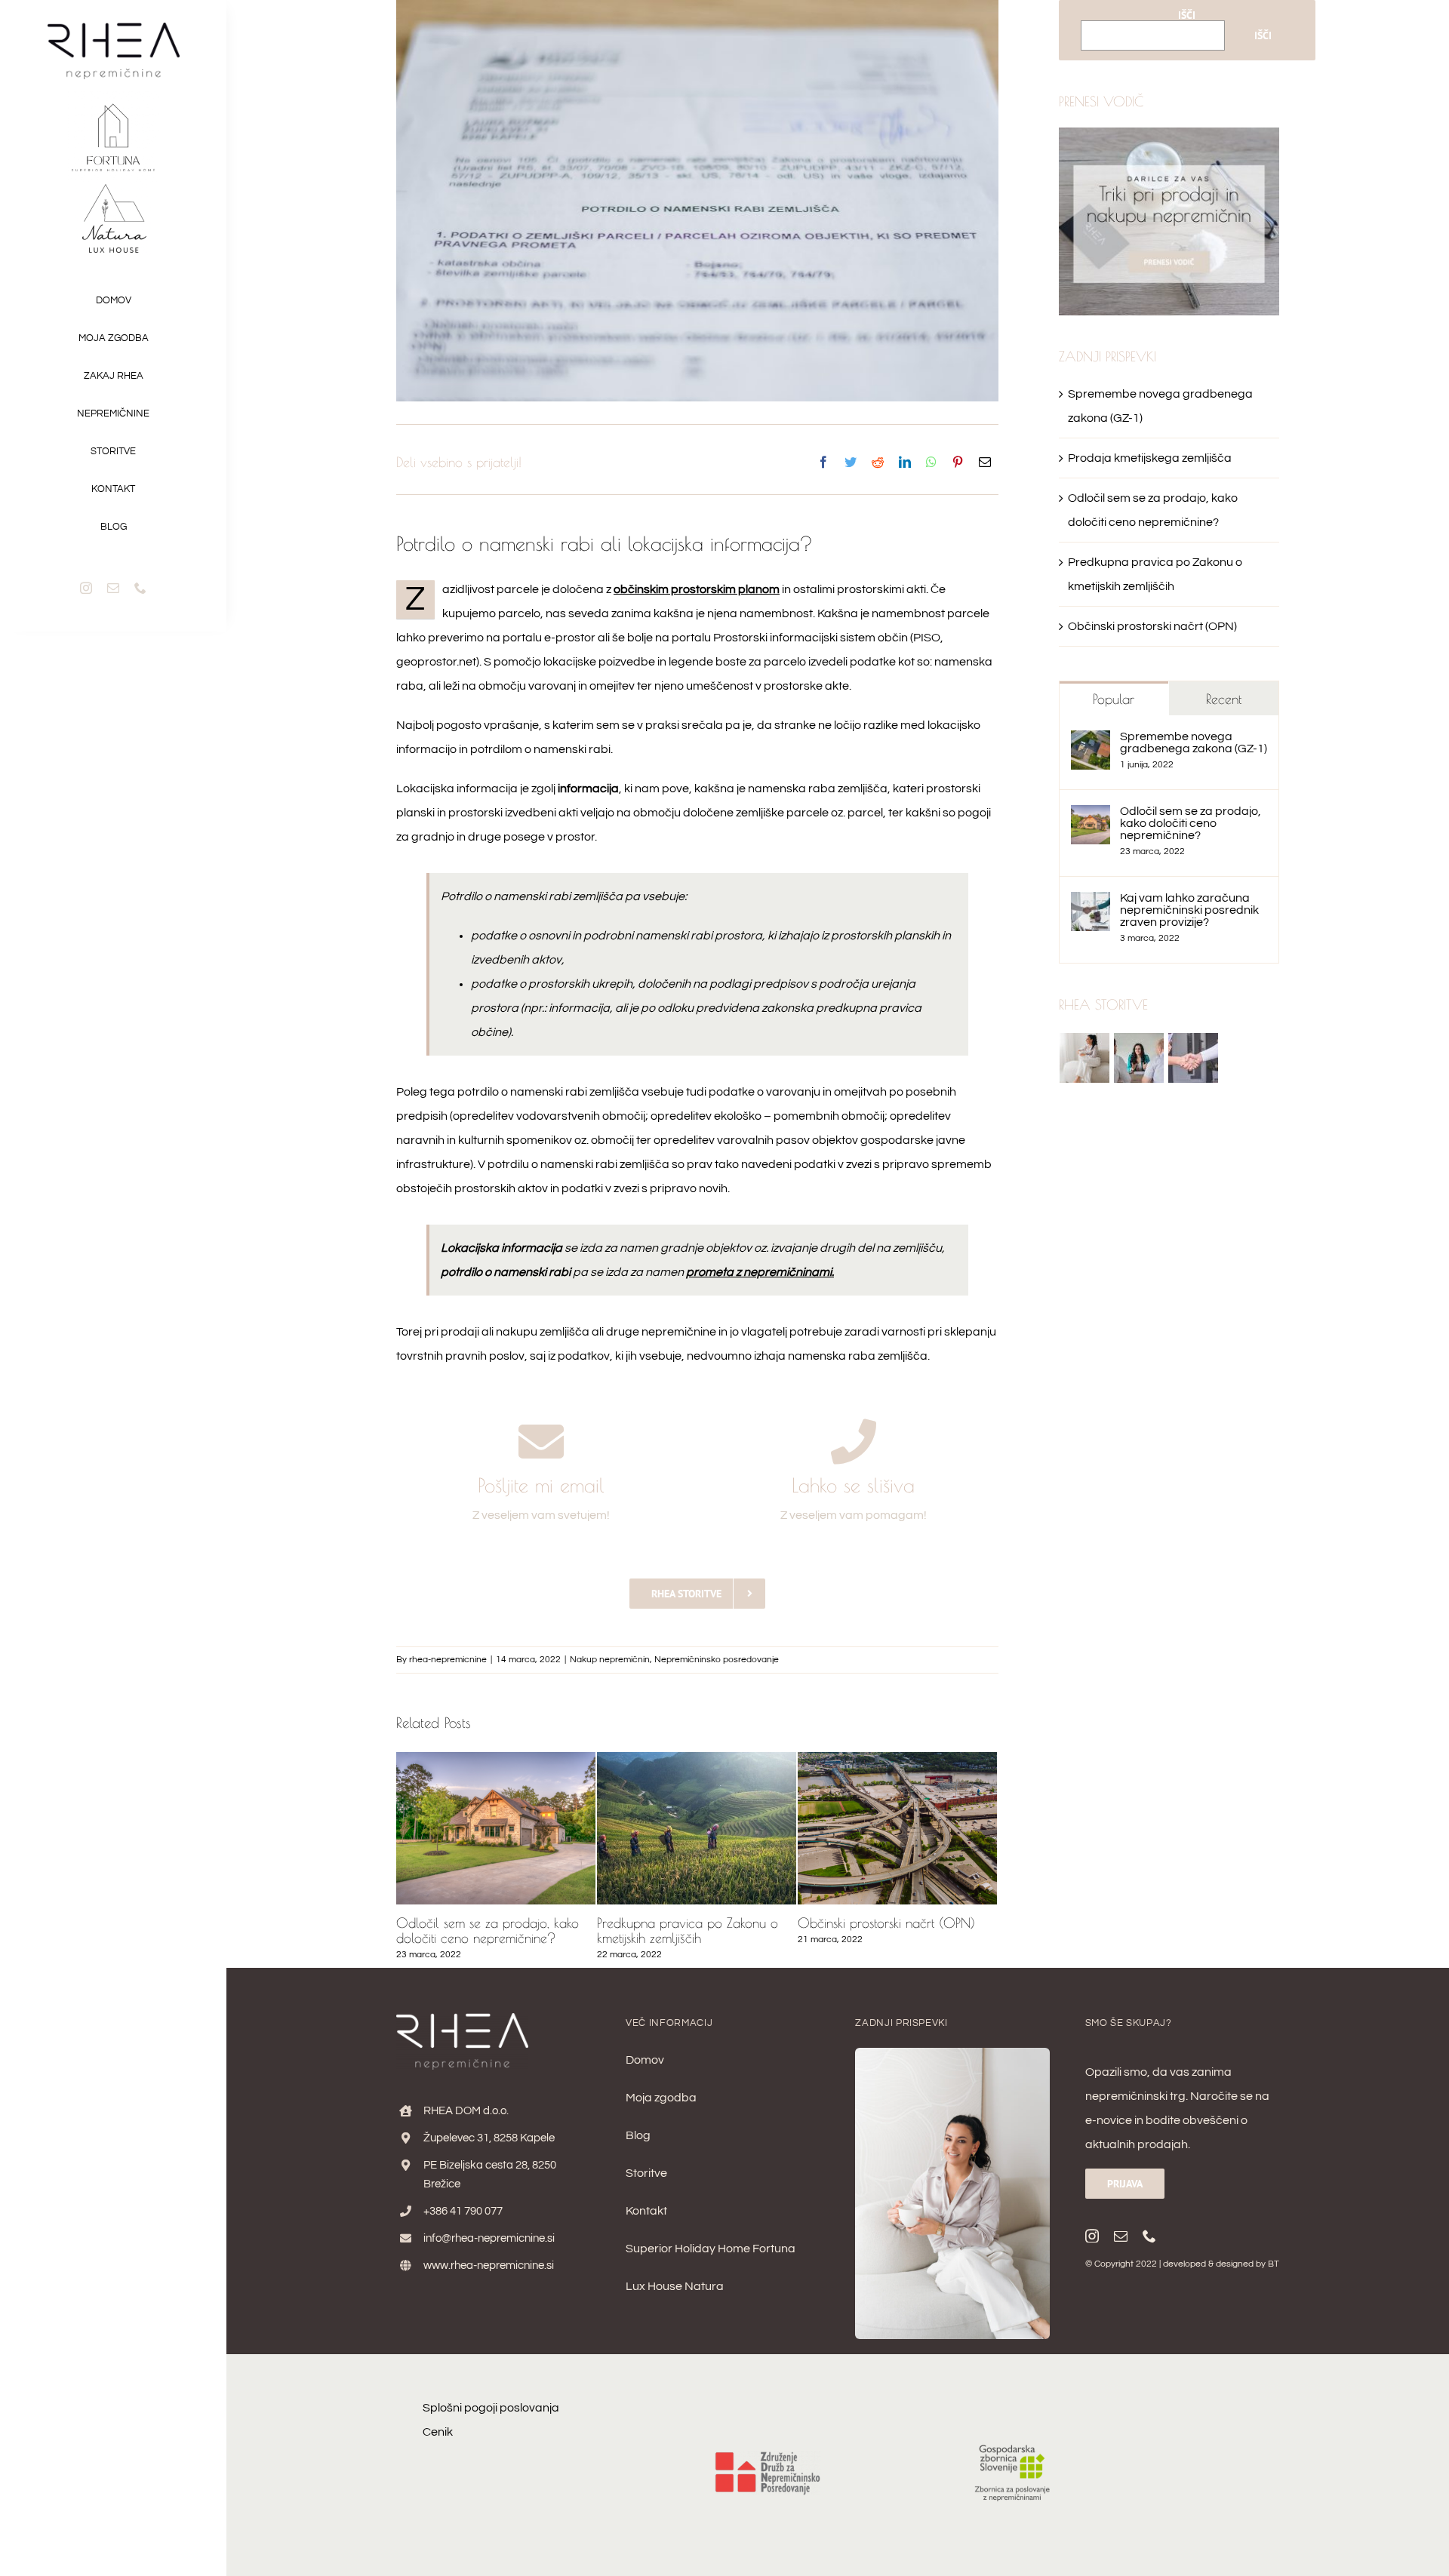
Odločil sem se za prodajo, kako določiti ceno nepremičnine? (1191, 823)
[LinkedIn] (905, 463)
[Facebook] (823, 463)
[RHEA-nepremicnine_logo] (462, 2019)
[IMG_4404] (952, 2054)
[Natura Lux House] (113, 188)
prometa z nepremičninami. (760, 1272)
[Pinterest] (958, 463)
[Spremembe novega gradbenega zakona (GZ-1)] (1091, 742)
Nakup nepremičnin (610, 1660)
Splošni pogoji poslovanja (491, 2408)
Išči (1187, 15)
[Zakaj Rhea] (1085, 1058)
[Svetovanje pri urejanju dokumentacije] (1139, 1058)
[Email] (985, 463)
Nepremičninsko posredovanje (717, 1660)
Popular (1114, 699)
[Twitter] (851, 463)
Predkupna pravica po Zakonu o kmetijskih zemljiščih (487, 1930)
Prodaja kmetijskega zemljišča (1150, 458)
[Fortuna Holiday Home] (113, 97)
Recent (1224, 699)
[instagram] (86, 588)
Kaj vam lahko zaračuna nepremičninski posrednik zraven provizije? (1189, 910)
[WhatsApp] (931, 463)
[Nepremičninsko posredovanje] (1194, 1058)
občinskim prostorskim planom (697, 589)
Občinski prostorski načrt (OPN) (686, 1923)
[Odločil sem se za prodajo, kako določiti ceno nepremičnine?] (1091, 817)
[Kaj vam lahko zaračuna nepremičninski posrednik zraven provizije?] (1091, 904)
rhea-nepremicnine (448, 1660)
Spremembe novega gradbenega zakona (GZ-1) (892, 1930)
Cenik (438, 2432)
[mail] (113, 588)
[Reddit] (878, 463)
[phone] (140, 588)
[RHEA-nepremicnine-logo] (114, 29)
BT (1274, 2264)
